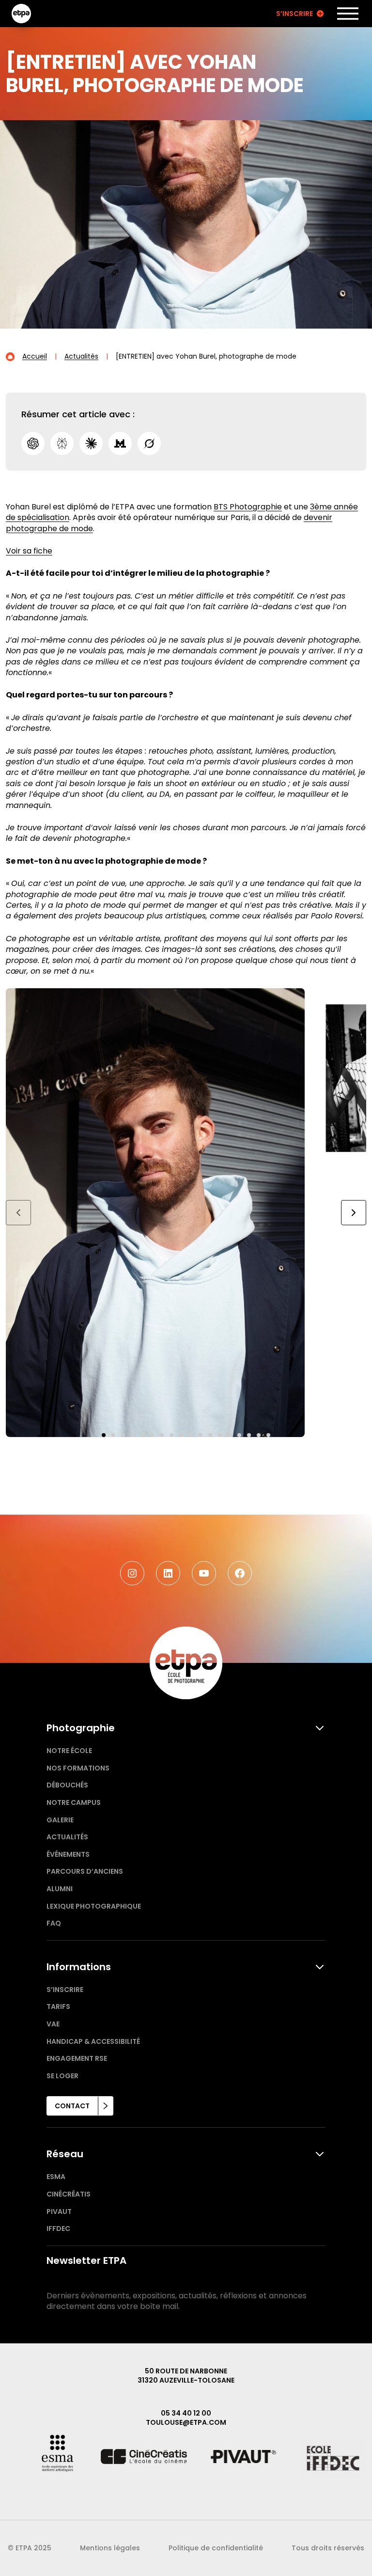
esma (56, 2177)
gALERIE (60, 1820)
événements (68, 1854)
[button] (104, 1435)
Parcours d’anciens (85, 1871)
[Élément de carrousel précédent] (18, 1213)
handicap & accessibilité (93, 2041)
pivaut (59, 2212)
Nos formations (78, 1768)
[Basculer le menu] (348, 14)
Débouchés (67, 1785)
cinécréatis (69, 2194)
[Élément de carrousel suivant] (354, 1213)
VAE (53, 2024)
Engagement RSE (77, 2058)
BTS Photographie (248, 507)
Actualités (67, 1837)
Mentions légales (110, 2548)
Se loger (62, 2076)
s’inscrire (65, 1990)
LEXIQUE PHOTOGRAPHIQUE (94, 1906)
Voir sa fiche (29, 551)
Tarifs (58, 2007)
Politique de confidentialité (216, 2548)
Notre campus (74, 1802)
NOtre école (69, 1751)
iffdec (58, 2228)
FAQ (54, 1923)
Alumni (60, 1889)
